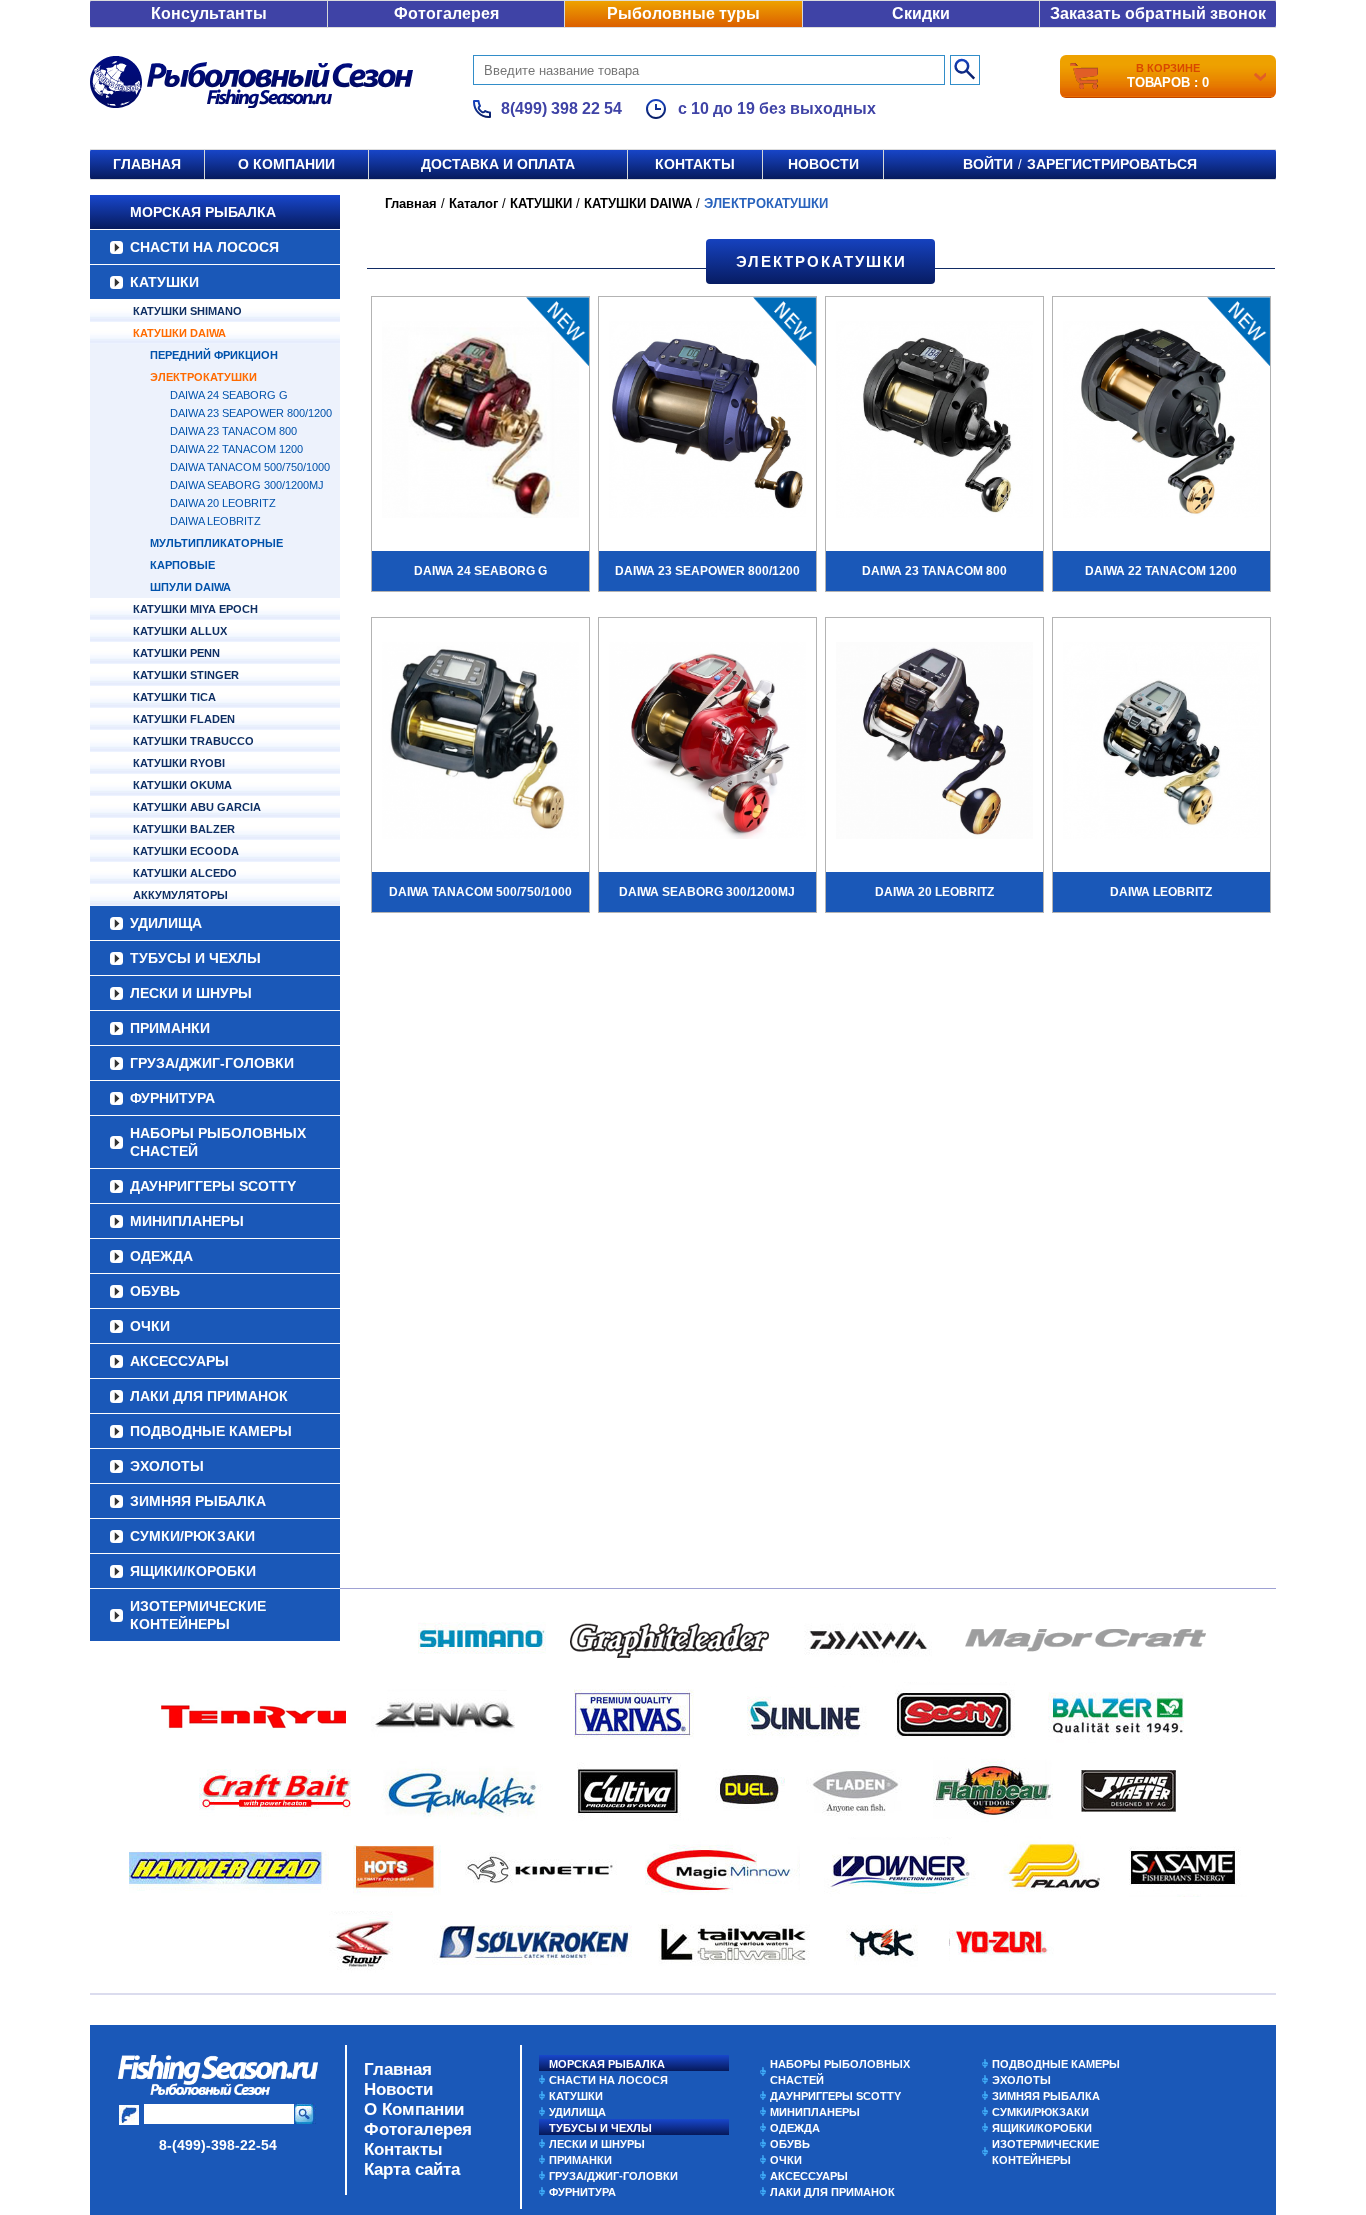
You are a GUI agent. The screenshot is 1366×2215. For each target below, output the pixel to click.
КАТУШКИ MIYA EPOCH (195, 609)
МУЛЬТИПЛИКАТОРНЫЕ (216, 543)
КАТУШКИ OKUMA (182, 785)
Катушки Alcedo (185, 873)
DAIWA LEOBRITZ (215, 521)
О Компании (414, 2109)
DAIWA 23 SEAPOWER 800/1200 (251, 413)
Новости (823, 164)
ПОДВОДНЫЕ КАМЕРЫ (211, 1431)
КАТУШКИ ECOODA (186, 851)
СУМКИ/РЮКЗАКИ (192, 1536)
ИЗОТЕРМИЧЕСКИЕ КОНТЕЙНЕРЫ (198, 1615)
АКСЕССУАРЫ (179, 1361)
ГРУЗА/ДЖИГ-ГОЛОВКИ (212, 1063)
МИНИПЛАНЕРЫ (187, 1221)
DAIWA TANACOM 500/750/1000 (250, 467)
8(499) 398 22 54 (561, 108)
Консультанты (209, 13)
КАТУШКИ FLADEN (184, 719)
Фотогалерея (446, 13)
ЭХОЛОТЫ (167, 1466)
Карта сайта (412, 2169)
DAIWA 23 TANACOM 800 (233, 431)
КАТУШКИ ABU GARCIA (197, 807)
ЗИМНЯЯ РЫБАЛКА (198, 1501)
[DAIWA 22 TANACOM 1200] (1161, 422)
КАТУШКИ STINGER (186, 675)
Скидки (921, 13)
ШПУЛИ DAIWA (190, 587)
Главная (147, 164)
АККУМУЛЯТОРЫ (180, 895)
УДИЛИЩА (166, 923)
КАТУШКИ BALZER (184, 829)
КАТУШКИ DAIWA (179, 333)
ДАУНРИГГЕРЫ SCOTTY (213, 1186)
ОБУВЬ (155, 1291)
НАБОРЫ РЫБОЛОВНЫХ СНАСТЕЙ (218, 1142)
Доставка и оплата (498, 164)
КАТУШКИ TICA (174, 697)
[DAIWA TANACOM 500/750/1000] (480, 743)
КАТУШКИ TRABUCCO (193, 741)
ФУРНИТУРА (172, 1098)
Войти (988, 164)
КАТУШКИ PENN (176, 653)
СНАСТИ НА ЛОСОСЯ (204, 247)
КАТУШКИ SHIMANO (187, 311)
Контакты (695, 164)
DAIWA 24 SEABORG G (229, 395)
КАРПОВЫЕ (182, 565)
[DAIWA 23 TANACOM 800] (934, 422)
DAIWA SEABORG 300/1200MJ (247, 485)
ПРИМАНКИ (170, 1028)
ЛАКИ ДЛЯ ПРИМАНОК (209, 1396)
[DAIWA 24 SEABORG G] (480, 422)
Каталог (473, 203)
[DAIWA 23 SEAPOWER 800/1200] (707, 422)
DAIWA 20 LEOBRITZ (223, 503)
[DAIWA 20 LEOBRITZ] (934, 743)
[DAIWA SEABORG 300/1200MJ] (707, 743)
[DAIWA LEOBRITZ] (1161, 743)
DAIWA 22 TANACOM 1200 (236, 449)
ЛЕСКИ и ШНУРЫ (191, 993)
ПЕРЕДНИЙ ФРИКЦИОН (214, 355)
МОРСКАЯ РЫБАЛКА (203, 212)
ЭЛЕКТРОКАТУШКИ (203, 377)
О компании (286, 164)
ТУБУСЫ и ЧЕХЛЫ (195, 958)
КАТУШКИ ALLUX (180, 631)
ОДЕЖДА (161, 1256)
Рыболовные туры (683, 13)
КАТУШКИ (164, 282)
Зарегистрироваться (1112, 164)
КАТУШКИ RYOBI (179, 763)
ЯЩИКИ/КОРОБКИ (193, 1571)
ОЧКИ (150, 1326)
